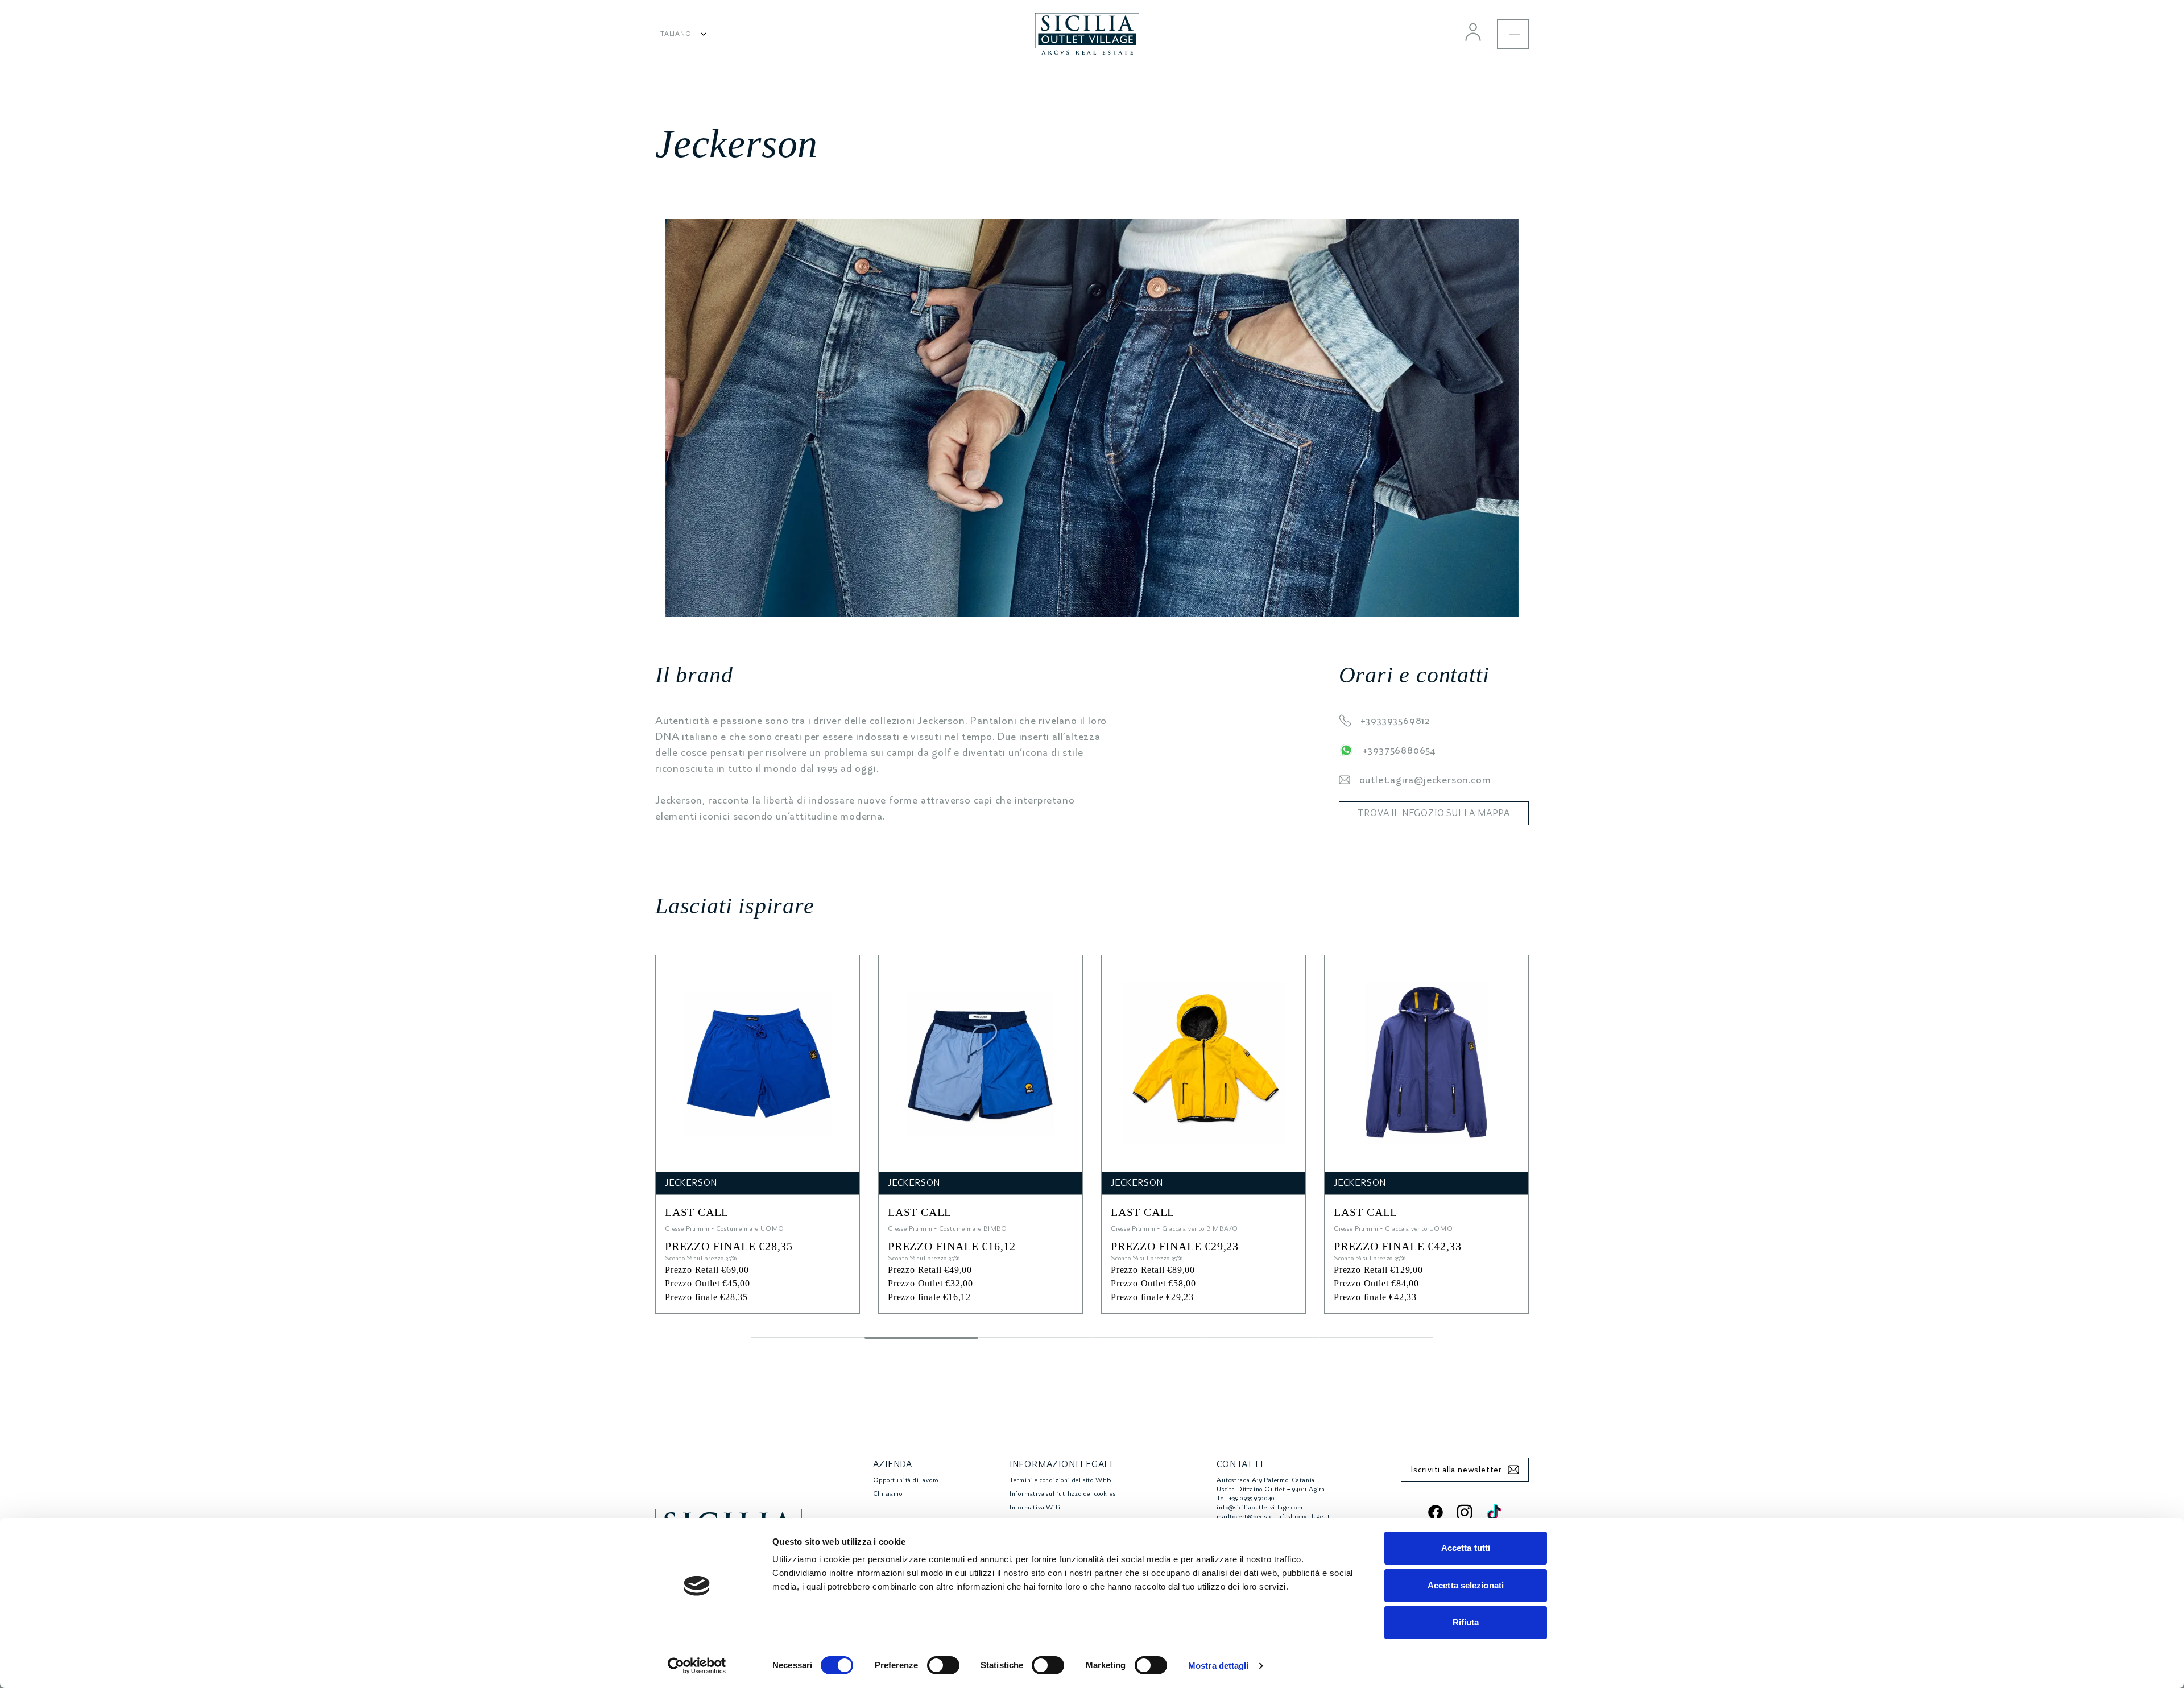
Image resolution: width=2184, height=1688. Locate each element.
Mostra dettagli (1219, 1666)
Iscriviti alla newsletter (1456, 1470)
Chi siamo (888, 1494)
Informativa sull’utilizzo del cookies (1063, 1494)
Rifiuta (1466, 1622)
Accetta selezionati (1466, 1585)
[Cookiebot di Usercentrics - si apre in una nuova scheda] (697, 1666)
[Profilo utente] (1473, 32)
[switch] (943, 1665)
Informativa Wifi (1035, 1507)
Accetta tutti (1466, 1548)
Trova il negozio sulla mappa (1434, 813)
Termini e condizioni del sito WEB (1060, 1480)
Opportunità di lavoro (906, 1480)
